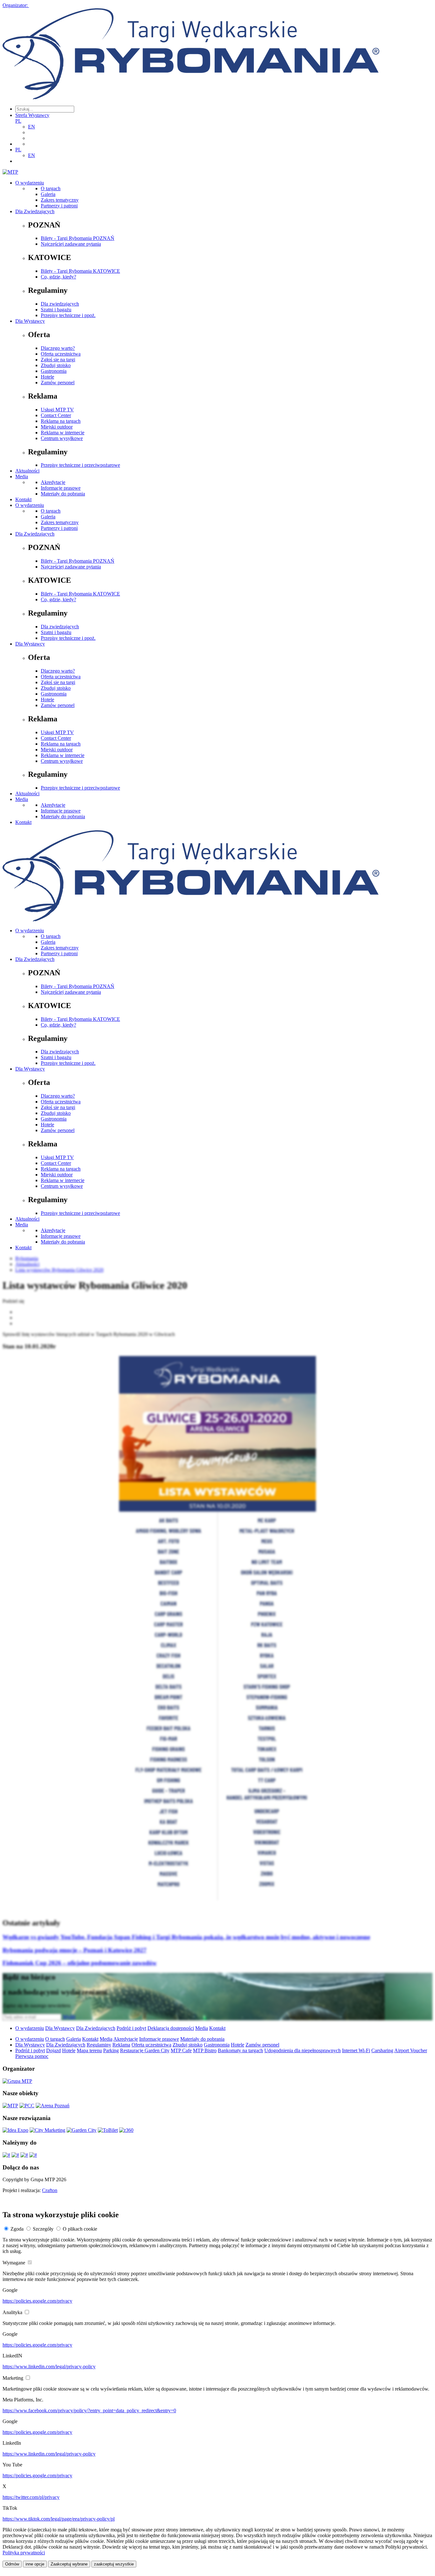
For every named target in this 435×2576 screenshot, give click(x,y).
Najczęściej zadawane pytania (71, 244)
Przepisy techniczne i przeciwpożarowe (80, 465)
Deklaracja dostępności (171, 2028)
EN (32, 127)
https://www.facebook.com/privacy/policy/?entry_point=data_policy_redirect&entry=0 (89, 2410)
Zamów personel (58, 382)
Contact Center (56, 415)
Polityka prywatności (24, 2553)
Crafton (50, 2190)
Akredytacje (53, 482)
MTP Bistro (205, 2050)
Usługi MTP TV (57, 410)
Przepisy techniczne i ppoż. (68, 315)
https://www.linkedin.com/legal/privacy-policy (49, 2367)
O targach (51, 188)
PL (18, 121)
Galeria (48, 194)
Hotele (47, 377)
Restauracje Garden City (145, 2050)
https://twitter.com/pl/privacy (31, 2497)
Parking (111, 2050)
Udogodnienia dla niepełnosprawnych (303, 2050)
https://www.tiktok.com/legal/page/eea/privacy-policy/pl (59, 2519)
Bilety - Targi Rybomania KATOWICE (80, 271)
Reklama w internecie (63, 433)
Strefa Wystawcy (32, 115)
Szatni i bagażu (56, 310)
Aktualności (27, 471)
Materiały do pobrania (63, 494)
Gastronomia (54, 371)
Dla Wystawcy (30, 321)
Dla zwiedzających (60, 304)
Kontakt (23, 499)
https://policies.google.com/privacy (37, 2301)
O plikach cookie (80, 2229)
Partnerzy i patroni (59, 206)
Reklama (121, 2045)
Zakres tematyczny (60, 200)
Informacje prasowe (61, 488)
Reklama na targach (61, 421)
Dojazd (53, 2050)
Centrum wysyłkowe (62, 438)
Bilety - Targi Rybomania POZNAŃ (78, 238)
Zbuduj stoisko (56, 365)
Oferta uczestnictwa (61, 354)
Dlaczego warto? (58, 348)
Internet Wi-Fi (356, 2050)
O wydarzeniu (30, 183)
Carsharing (382, 2050)
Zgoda (17, 2229)
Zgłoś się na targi (58, 360)
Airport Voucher (411, 2050)
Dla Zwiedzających (35, 211)
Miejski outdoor (57, 427)
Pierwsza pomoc (32, 2056)
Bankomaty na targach (240, 2050)
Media (22, 476)
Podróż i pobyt (131, 2028)
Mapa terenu (89, 2050)
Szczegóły (43, 2229)
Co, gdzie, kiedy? (58, 277)
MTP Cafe (181, 2050)
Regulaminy (99, 2045)
